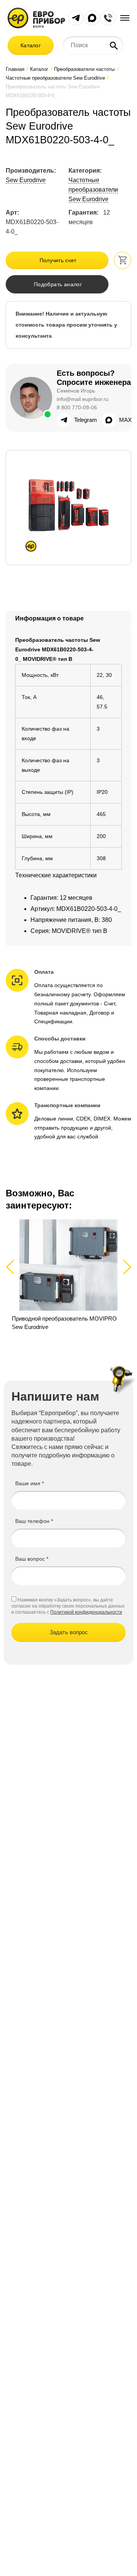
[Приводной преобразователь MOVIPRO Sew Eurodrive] (68, 1275)
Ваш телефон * (34, 1521)
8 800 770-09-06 (77, 407)
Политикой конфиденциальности (86, 1612)
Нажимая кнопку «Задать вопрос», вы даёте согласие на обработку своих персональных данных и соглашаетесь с (68, 1606)
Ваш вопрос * (32, 1559)
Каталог (31, 45)
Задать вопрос (69, 1632)
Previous (14, 1267)
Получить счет (58, 260)
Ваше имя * (29, 1483)
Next (126, 1267)
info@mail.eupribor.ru (83, 399)
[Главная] (36, 17)
